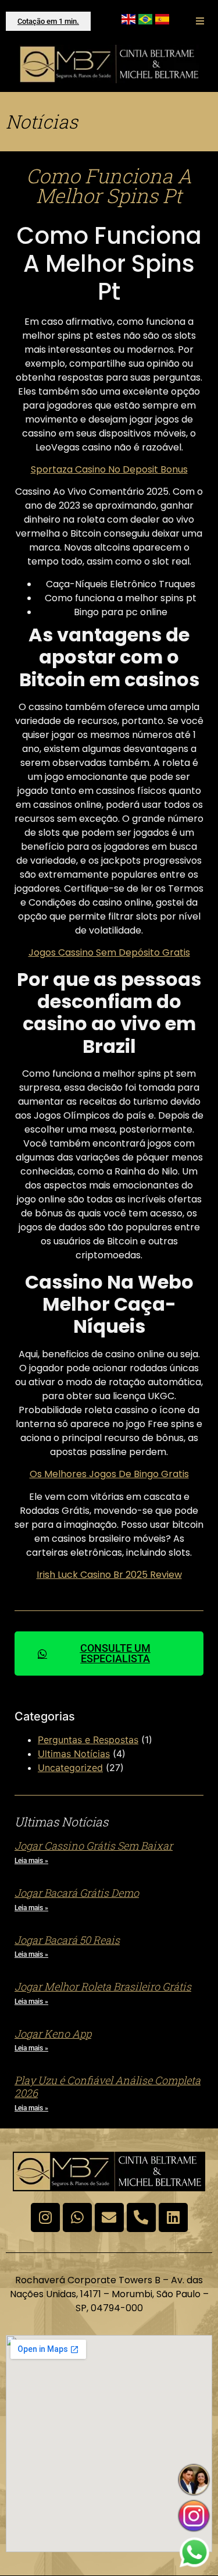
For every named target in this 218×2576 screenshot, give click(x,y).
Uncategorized (70, 1768)
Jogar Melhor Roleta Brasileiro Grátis (103, 1986)
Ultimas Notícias (74, 1754)
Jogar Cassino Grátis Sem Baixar (94, 1846)
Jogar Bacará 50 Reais (67, 1940)
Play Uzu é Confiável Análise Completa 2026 (108, 2087)
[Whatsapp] (77, 2217)
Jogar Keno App (53, 2034)
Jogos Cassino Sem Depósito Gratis (109, 952)
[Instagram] (45, 2217)
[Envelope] (109, 2217)
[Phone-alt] (141, 2217)
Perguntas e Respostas (88, 1740)
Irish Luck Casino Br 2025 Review (109, 1575)
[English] (128, 21)
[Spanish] (162, 21)
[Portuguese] (145, 21)
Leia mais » (31, 1861)
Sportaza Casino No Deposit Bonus (109, 469)
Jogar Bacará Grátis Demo (77, 1893)
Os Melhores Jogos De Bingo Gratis (109, 1474)
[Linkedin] (173, 2217)
